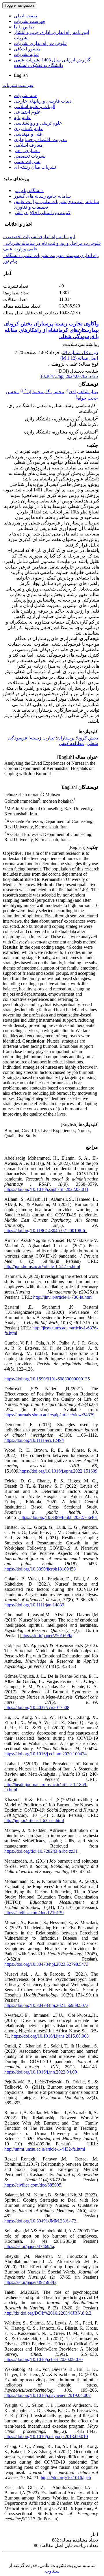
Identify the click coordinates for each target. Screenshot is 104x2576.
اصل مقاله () (79, 358)
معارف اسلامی (28, 145)
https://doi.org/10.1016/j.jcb (66, 2478)
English (21, 75)
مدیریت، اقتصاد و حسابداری (40, 140)
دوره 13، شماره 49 (80, 352)
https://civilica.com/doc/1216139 (34, 1913)
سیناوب (52, 2571)
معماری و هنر (27, 151)
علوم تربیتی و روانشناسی (38, 123)
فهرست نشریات (29, 21)
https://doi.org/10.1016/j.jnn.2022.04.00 (41, 2072)
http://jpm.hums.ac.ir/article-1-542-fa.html (42, 1266)
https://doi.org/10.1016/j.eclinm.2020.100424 (45, 1754)
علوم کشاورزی (28, 129)
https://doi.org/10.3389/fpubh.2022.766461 (59, 1517)
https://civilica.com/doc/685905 (33, 2185)
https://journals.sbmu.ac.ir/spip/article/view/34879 (49, 1415)
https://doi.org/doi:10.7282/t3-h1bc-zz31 (41, 1851)
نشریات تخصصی (30, 156)
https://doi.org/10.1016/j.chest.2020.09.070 (43, 2359)
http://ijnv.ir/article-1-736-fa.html (63, 1297)
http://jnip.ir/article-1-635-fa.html (34, 1820)
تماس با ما (24, 27)
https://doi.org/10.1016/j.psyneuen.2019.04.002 (48, 2395)
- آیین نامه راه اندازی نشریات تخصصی (39, 237)
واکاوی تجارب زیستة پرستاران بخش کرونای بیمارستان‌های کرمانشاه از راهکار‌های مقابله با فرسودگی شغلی (51, 330)
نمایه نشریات (26, 54)
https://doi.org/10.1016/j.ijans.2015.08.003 (50, 2036)
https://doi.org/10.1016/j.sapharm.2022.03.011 (46, 1189)
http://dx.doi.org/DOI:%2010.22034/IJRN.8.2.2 (48, 2313)
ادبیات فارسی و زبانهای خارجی (43, 101)
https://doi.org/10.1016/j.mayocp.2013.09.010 (46, 2436)
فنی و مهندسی (28, 134)
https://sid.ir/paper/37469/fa (29, 2246)
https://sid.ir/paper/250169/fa (46, 1636)
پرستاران (66, 738)
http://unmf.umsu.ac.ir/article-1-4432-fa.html (45, 2149)
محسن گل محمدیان (44, 392)
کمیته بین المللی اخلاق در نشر (42, 213)
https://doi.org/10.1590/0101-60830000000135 (47, 1379)
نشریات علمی (27, 162)
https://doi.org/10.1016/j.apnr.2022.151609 (58, 1471)
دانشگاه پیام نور (29, 191)
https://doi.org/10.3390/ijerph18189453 (40, 1569)
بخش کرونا (88, 738)
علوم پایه (22, 117)
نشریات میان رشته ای (35, 167)
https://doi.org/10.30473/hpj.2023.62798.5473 (46, 1964)
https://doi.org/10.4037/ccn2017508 (37, 1707)
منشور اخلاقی (27, 49)
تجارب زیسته (42, 738)
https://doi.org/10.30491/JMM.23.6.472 (40, 2221)
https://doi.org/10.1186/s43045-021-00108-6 (45, 1230)
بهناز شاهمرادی (83, 392)
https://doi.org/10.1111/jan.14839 (34, 1605)
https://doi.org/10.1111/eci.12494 (34, 1440)
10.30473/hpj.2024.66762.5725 (69, 376)
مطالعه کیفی (71, 743)
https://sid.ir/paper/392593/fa (30, 2282)
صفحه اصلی (26, 16)
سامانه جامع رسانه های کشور (42, 196)
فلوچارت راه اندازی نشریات (40, 43)
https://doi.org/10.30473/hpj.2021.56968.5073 (46, 2005)
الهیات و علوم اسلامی (35, 106)
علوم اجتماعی (27, 112)
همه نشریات (26, 95)
